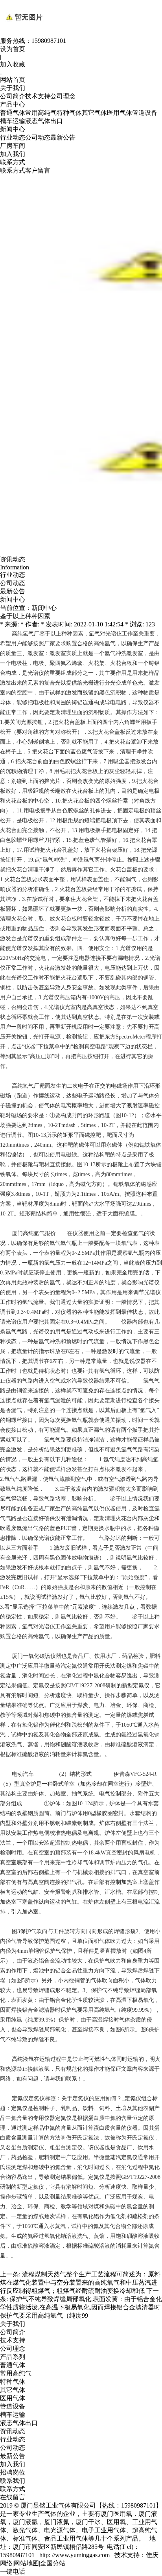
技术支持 (38, 96)
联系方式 (13, 162)
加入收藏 (13, 64)
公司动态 (38, 137)
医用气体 (120, 113)
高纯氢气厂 (26, 634)
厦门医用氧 (116, 2514)
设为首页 (13, 49)
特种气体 (69, 113)
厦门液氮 (57, 2522)
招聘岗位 (13, 2472)
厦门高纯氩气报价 (34, 1233)
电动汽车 (23, 1774)
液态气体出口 (44, 121)
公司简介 (13, 96)
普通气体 (13, 113)
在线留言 (13, 2497)
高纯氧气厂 (26, 1086)
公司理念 (63, 96)
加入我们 (13, 154)
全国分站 (53, 2563)
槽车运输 (13, 121)
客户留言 (38, 170)
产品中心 (13, 104)
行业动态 (13, 137)
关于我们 (13, 88)
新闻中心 (13, 129)
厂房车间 (13, 146)
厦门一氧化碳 (28, 1656)
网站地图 (26, 2563)
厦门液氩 (25, 2522)
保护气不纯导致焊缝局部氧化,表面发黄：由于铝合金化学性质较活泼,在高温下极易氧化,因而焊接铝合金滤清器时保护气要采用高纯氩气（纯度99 (81, 2307)
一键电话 (13, 2571)
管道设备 (145, 113)
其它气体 (94, 113)
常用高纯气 (41, 113)
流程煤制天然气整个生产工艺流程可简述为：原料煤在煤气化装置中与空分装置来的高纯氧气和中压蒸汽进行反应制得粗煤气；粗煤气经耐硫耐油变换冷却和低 (80, 2282)
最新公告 (63, 137)
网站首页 (13, 80)
